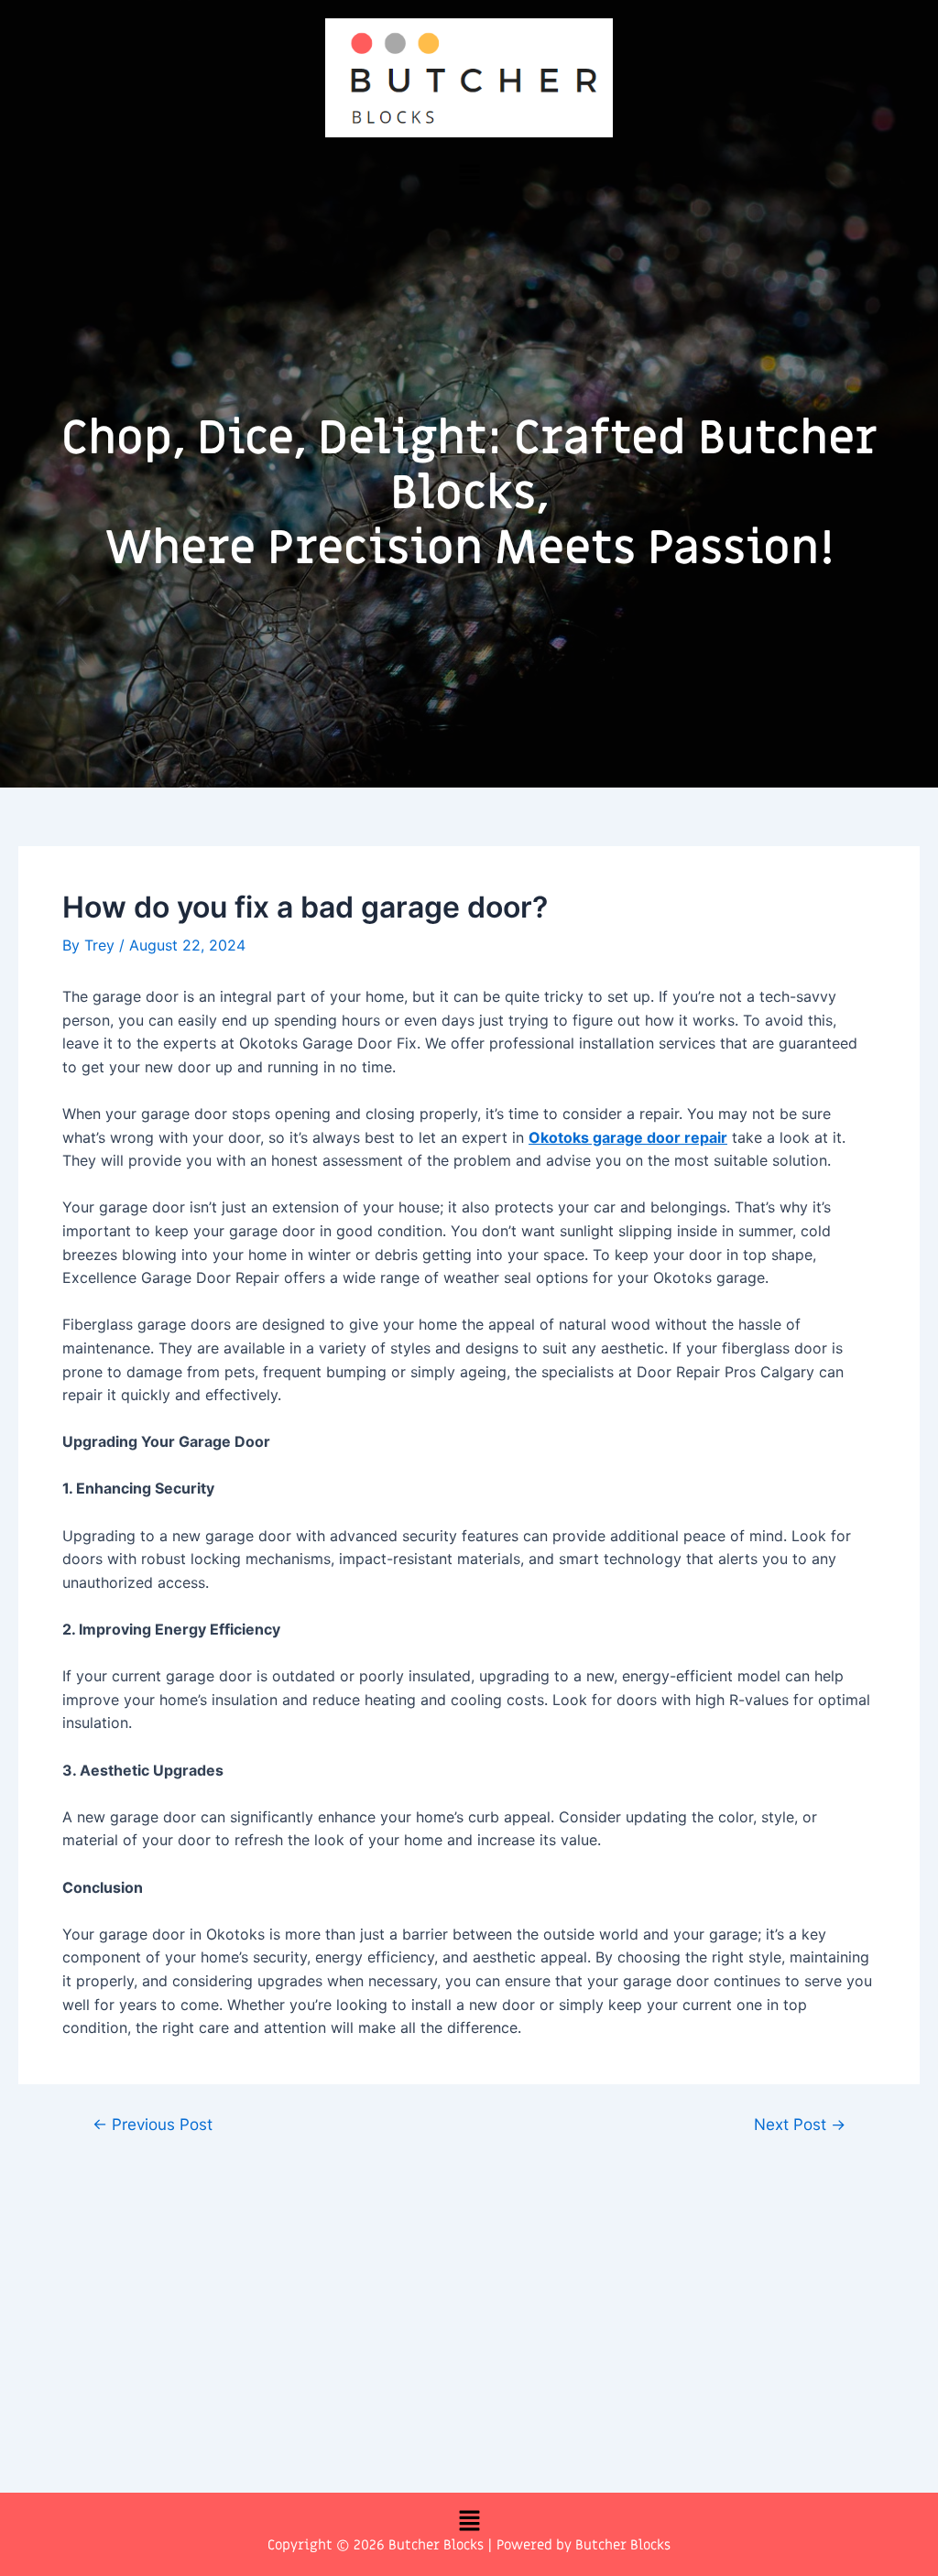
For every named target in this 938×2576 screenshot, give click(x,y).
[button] (469, 174)
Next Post (800, 2124)
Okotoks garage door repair (628, 1137)
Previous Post (153, 2124)
